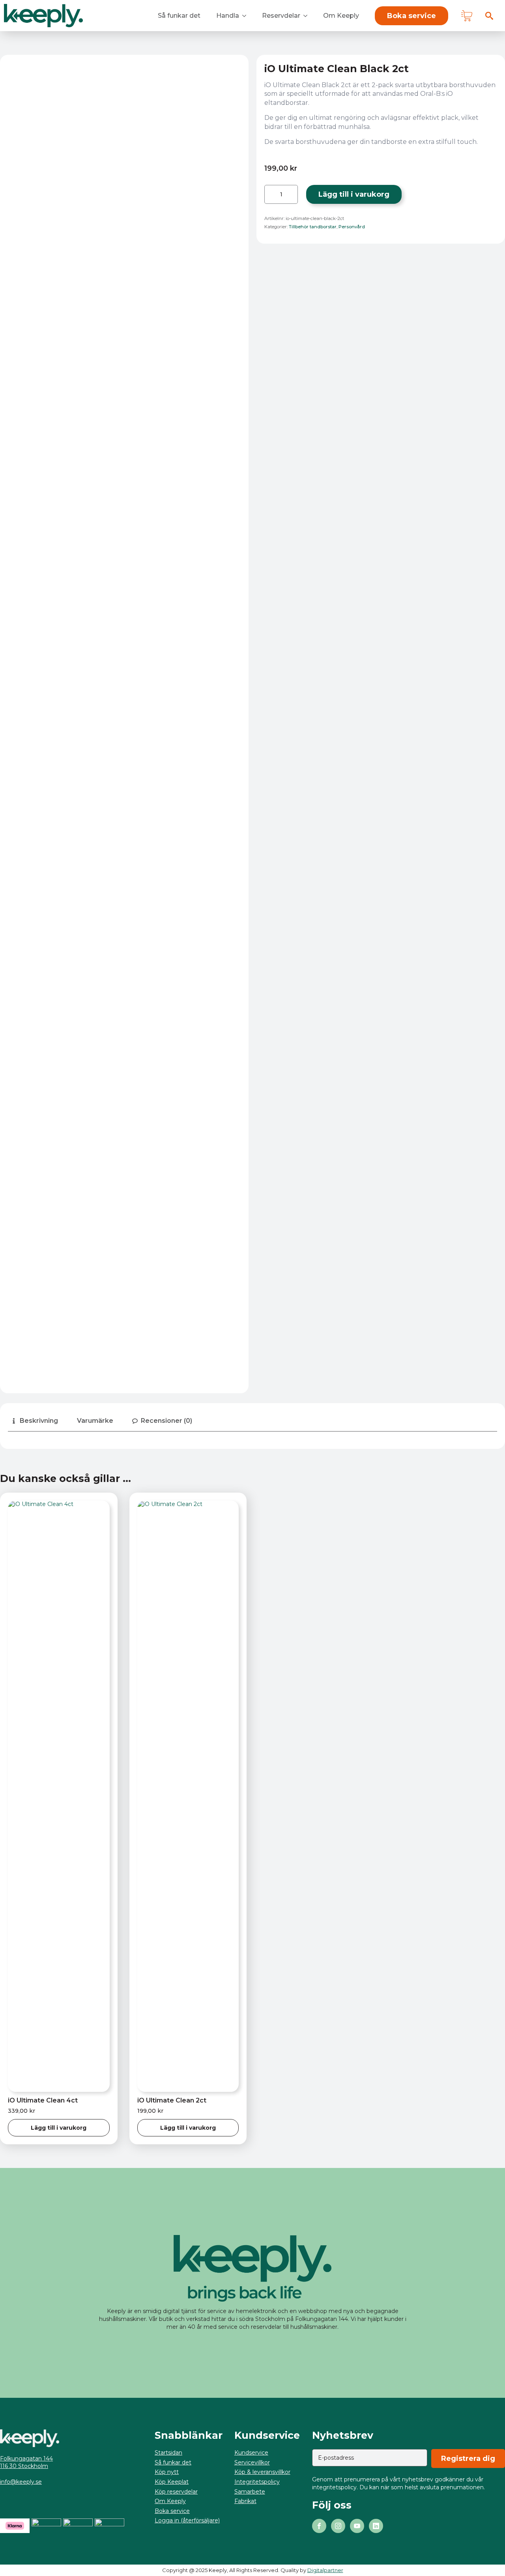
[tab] (35, 1421)
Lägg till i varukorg (354, 194)
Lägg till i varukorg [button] (59, 2128)
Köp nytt (167, 2472)
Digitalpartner (325, 2570)
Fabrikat (245, 2501)
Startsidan (168, 2453)
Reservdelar (281, 16)
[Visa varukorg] (467, 16)
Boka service (172, 2511)
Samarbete (250, 2492)
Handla (228, 16)
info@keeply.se (21, 2482)
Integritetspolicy (257, 2482)
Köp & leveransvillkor (262, 2472)
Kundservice (251, 2453)
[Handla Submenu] (247, 16)
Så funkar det (179, 16)
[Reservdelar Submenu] (308, 16)
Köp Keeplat (172, 2482)
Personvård (352, 227)
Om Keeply (341, 16)
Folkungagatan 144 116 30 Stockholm (26, 2462)
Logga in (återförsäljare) (187, 2520)
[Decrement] (271, 194)
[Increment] (292, 194)
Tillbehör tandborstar (313, 227)
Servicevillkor (252, 2462)
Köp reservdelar (176, 2492)
